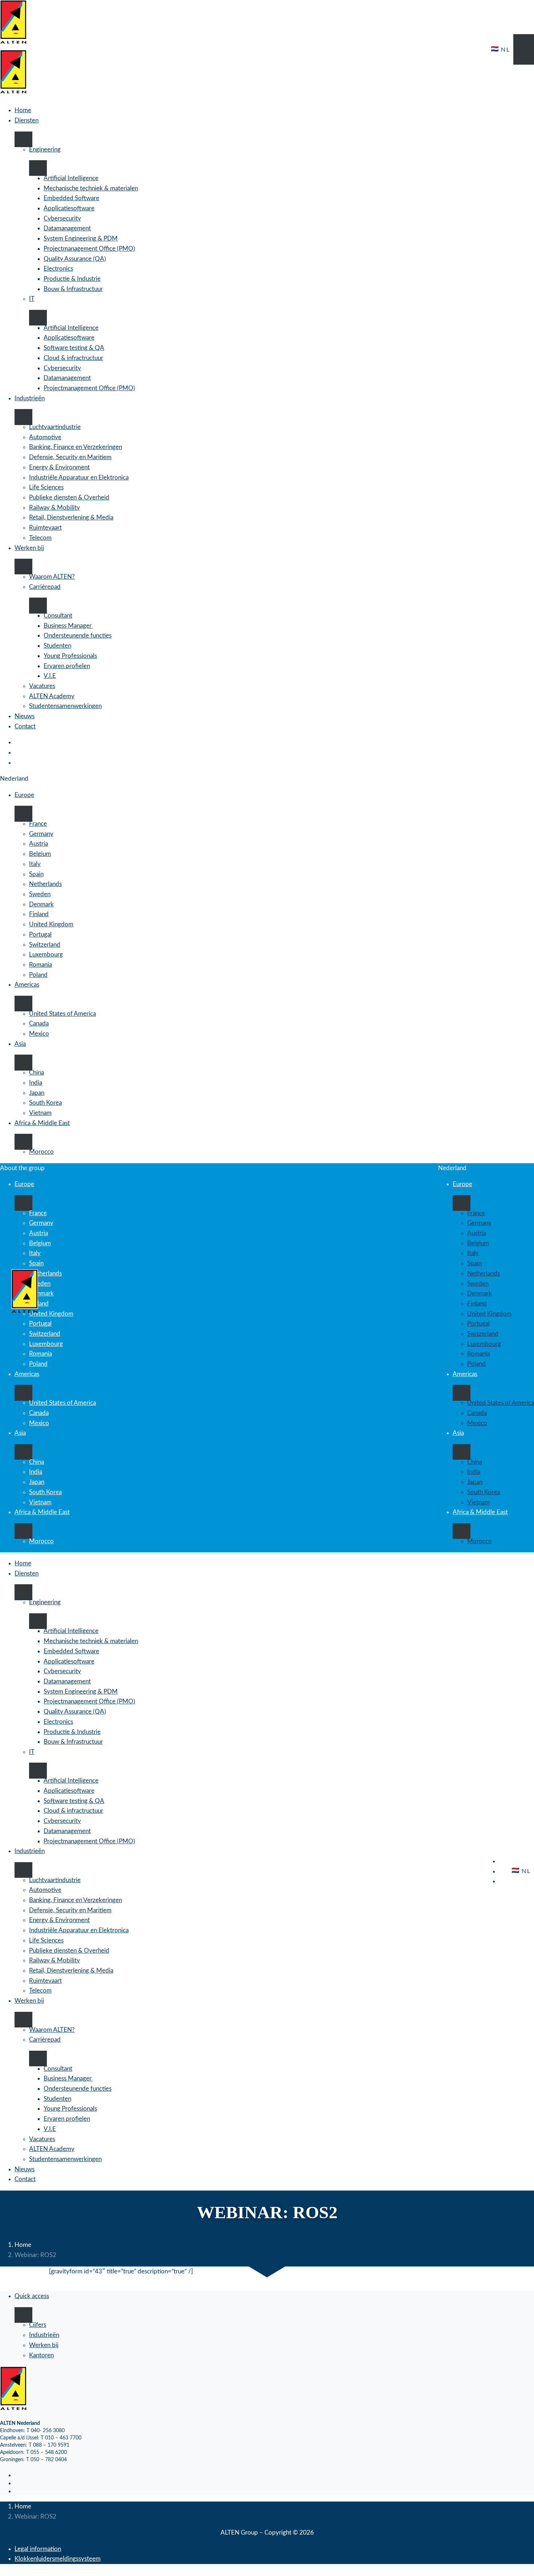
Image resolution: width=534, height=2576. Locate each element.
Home (23, 2245)
